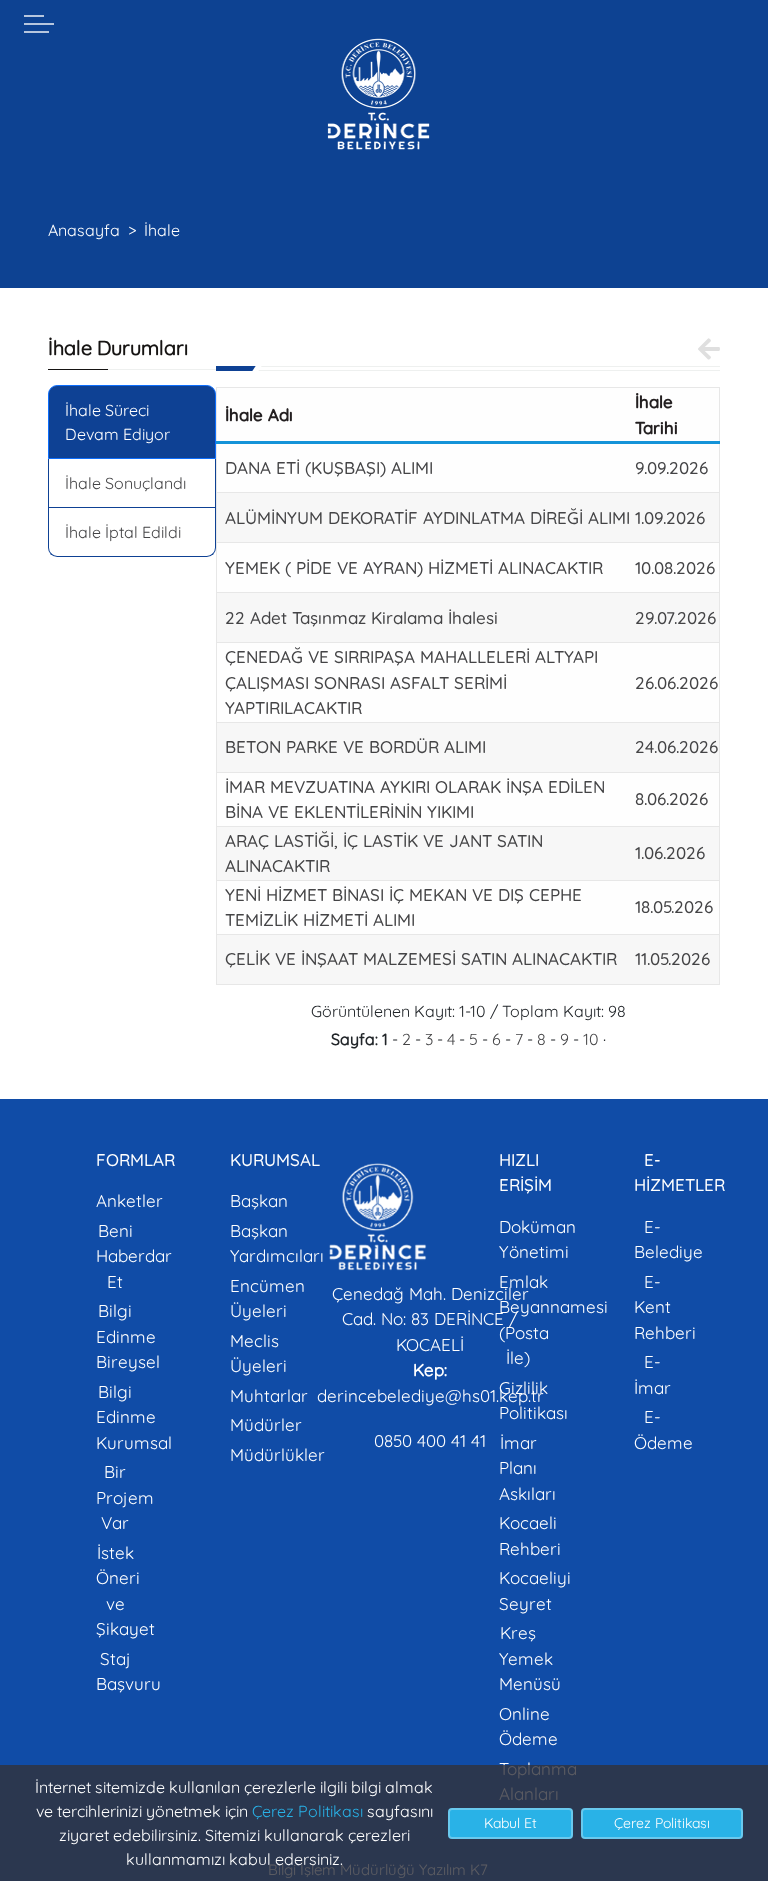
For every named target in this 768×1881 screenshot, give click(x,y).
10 (591, 1039)
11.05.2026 (672, 958)
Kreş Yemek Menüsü (530, 1658)
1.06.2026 (670, 852)
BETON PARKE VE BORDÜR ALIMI (355, 746)
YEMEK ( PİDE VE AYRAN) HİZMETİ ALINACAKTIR (414, 567)
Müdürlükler (277, 1454)
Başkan (259, 1200)
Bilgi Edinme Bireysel (128, 1336)
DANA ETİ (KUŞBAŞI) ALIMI (329, 467)
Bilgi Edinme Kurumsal (134, 1417)
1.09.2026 (670, 517)
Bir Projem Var (125, 1497)
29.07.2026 (675, 617)
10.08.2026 (675, 567)
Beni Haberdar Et (134, 1256)
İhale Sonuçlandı (125, 483)
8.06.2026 (671, 798)
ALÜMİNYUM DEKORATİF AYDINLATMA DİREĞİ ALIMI (427, 517)
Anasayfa (84, 230)
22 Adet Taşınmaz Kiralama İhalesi (361, 617)
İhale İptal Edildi (123, 532)
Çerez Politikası (307, 1811)
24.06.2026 (676, 746)
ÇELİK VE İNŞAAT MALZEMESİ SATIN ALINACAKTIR (421, 958)
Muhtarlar (269, 1395)
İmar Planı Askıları (527, 1468)
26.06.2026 (676, 682)
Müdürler (266, 1424)
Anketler (129, 1200)
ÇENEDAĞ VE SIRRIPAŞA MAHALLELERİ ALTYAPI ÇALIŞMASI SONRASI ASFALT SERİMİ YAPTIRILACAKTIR (411, 682)
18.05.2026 (674, 906)
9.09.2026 (671, 467)
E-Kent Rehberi (665, 1307)
